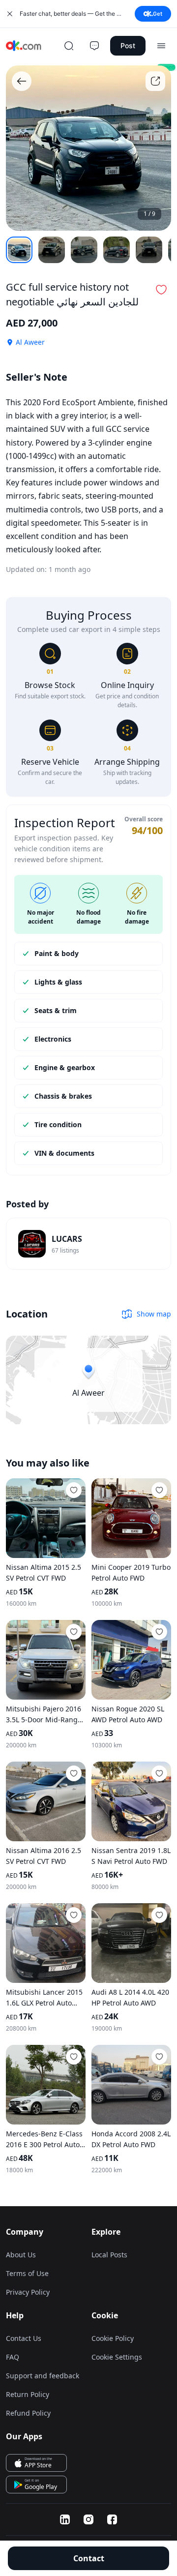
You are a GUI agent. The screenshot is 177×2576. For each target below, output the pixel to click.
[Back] (22, 81)
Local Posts (109, 2255)
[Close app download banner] (10, 14)
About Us (21, 2255)
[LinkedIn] (65, 2519)
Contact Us (24, 2338)
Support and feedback (43, 2376)
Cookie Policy (113, 2338)
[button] (161, 290)
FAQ (13, 2357)
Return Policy (28, 2394)
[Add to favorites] (74, 1490)
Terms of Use (27, 2273)
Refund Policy (28, 2413)
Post (128, 45)
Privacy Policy (28, 2292)
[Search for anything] (69, 46)
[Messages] (94, 46)
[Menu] (161, 46)
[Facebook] (112, 2519)
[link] (88, 1244)
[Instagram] (88, 2519)
